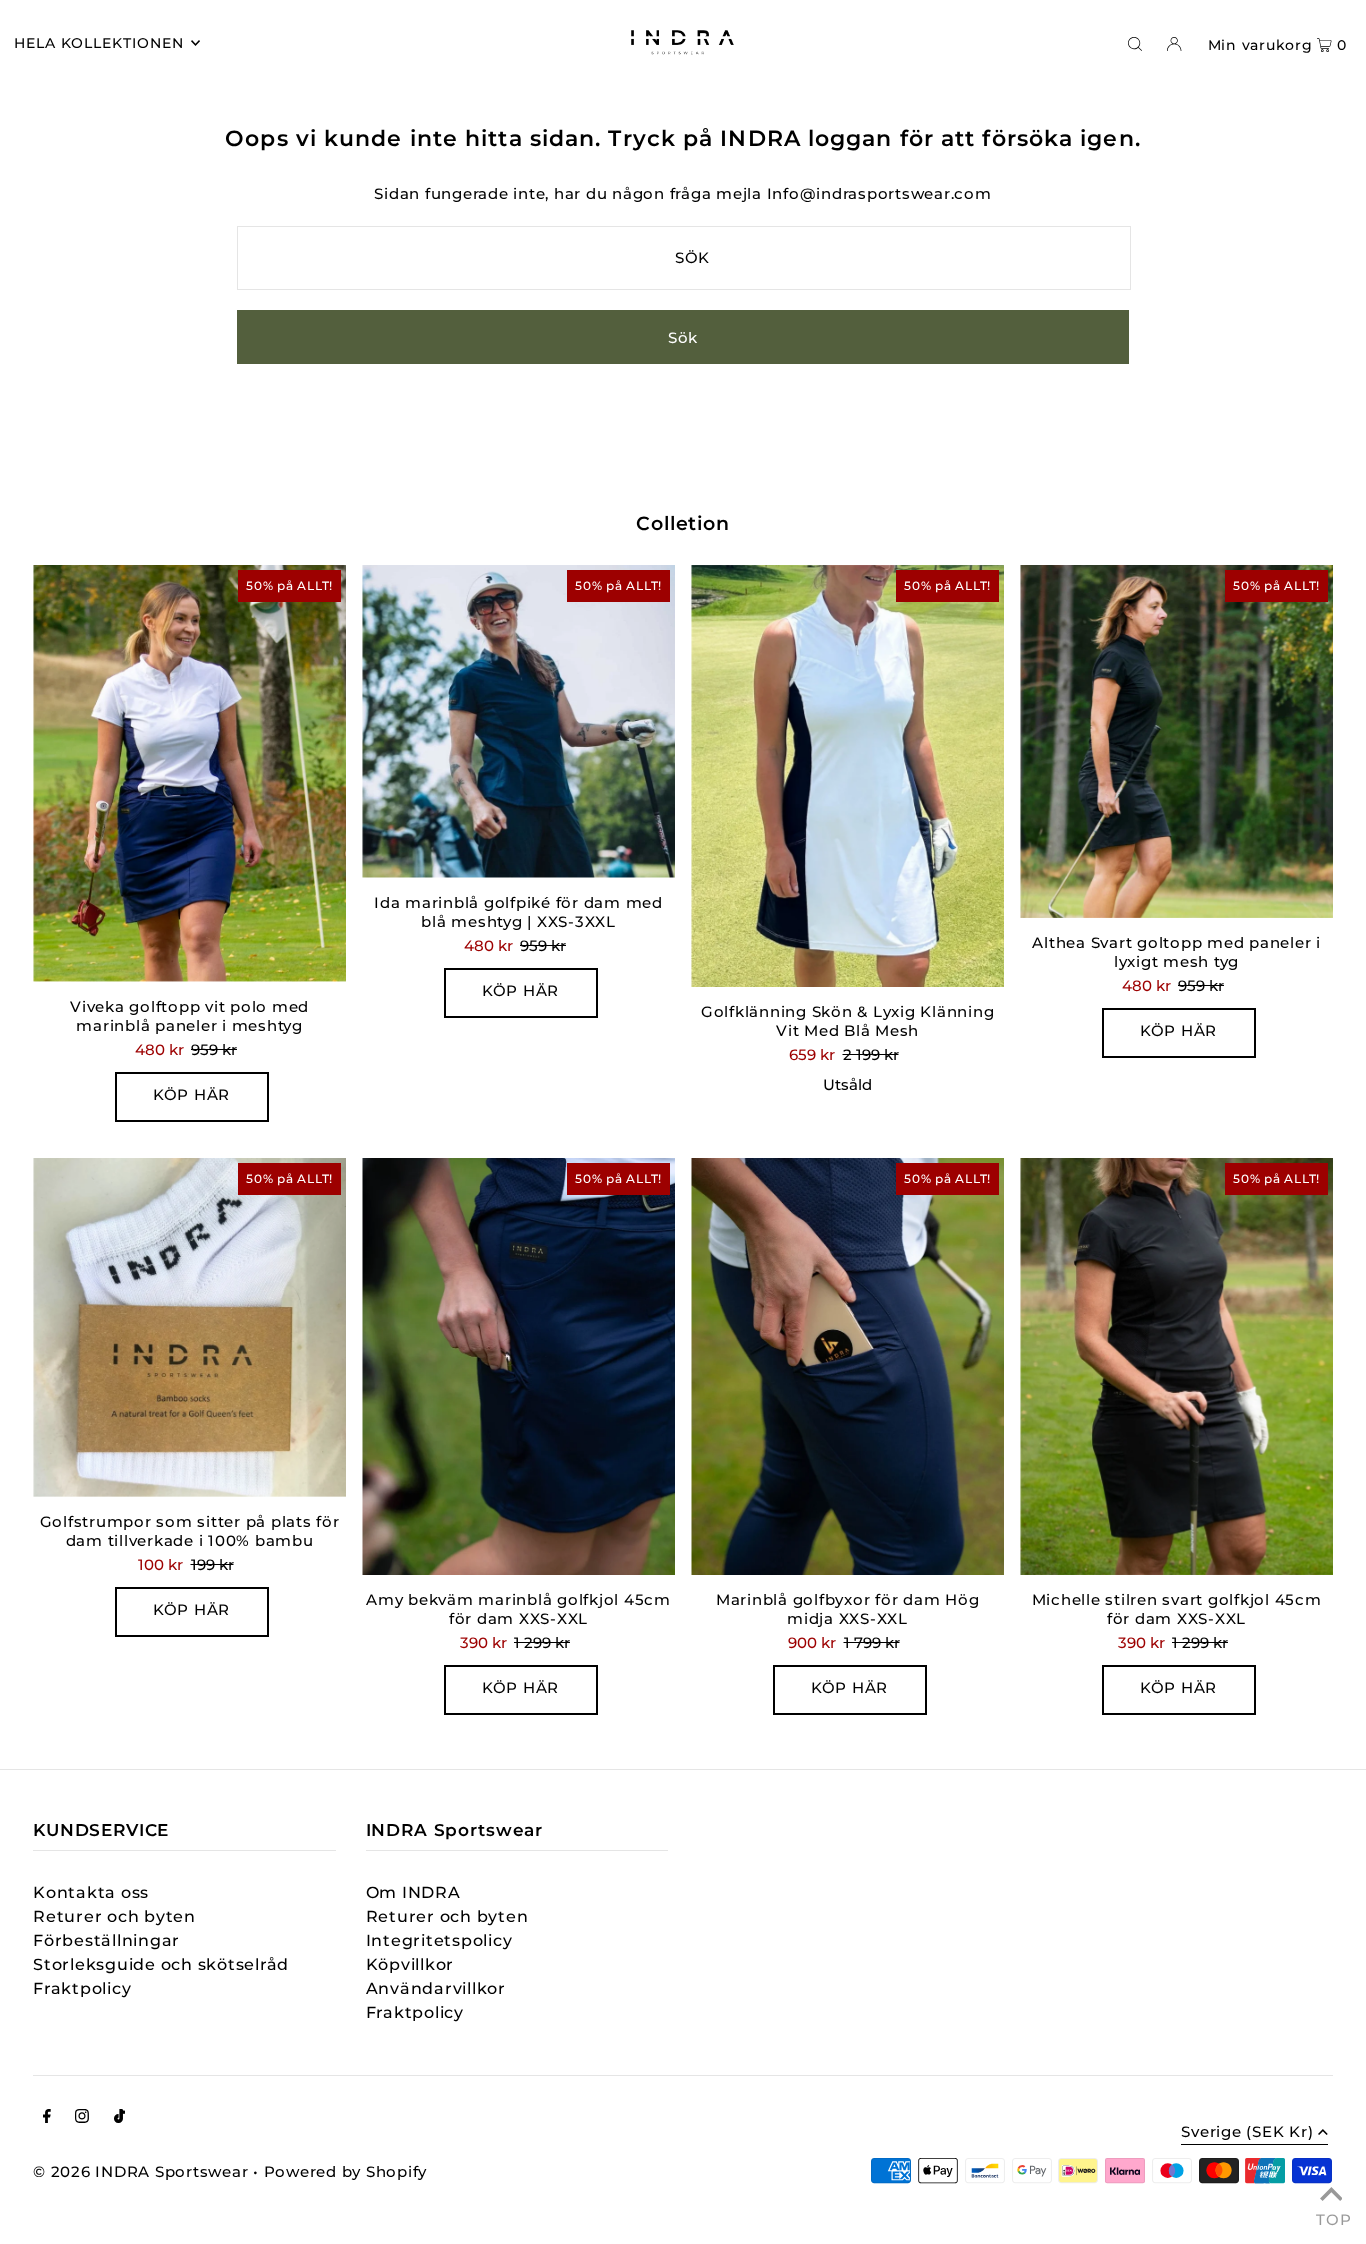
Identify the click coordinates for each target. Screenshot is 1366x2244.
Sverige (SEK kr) (1247, 2132)
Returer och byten (114, 1916)
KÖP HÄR (191, 1094)
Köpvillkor (410, 1964)
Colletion (683, 523)
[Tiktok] (119, 2118)
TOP (1331, 2217)
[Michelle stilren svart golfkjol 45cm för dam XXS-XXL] (1176, 1366)
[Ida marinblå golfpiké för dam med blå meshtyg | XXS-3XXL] (518, 721)
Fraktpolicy (82, 1988)
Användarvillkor (436, 1988)
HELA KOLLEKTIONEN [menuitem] (99, 43)
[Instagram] (82, 2118)
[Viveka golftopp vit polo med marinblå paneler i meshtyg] (189, 773)
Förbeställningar (106, 1940)
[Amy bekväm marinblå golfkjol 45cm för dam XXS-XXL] (518, 1366)
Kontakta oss (91, 1892)
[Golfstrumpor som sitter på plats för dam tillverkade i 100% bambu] (189, 1327)
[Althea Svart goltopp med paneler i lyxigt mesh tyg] (1176, 742)
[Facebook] (47, 2118)
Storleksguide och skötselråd (161, 1964)
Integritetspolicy (439, 1940)
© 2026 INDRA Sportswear (140, 2171)
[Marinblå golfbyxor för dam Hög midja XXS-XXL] (847, 1366)
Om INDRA (413, 1892)
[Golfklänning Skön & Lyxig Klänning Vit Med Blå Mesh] (847, 776)
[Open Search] (1135, 43)
